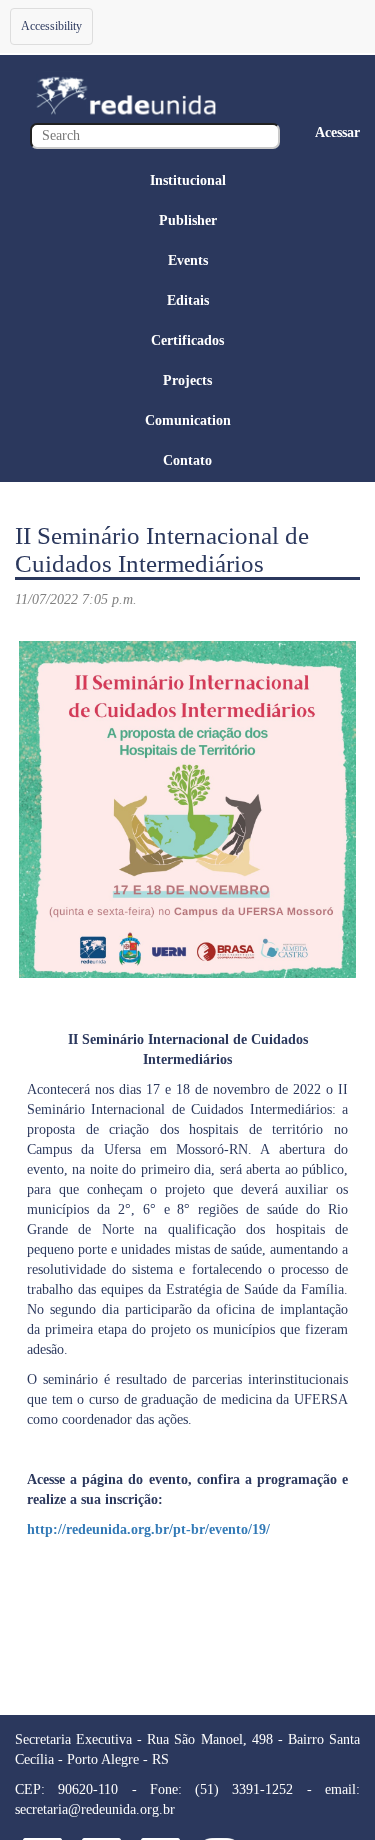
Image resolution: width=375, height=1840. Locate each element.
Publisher (188, 220)
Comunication (188, 420)
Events (188, 260)
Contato (187, 460)
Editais (188, 300)
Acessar (337, 132)
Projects (187, 380)
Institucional (188, 180)
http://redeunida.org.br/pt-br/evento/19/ (148, 1529)
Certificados (187, 340)
